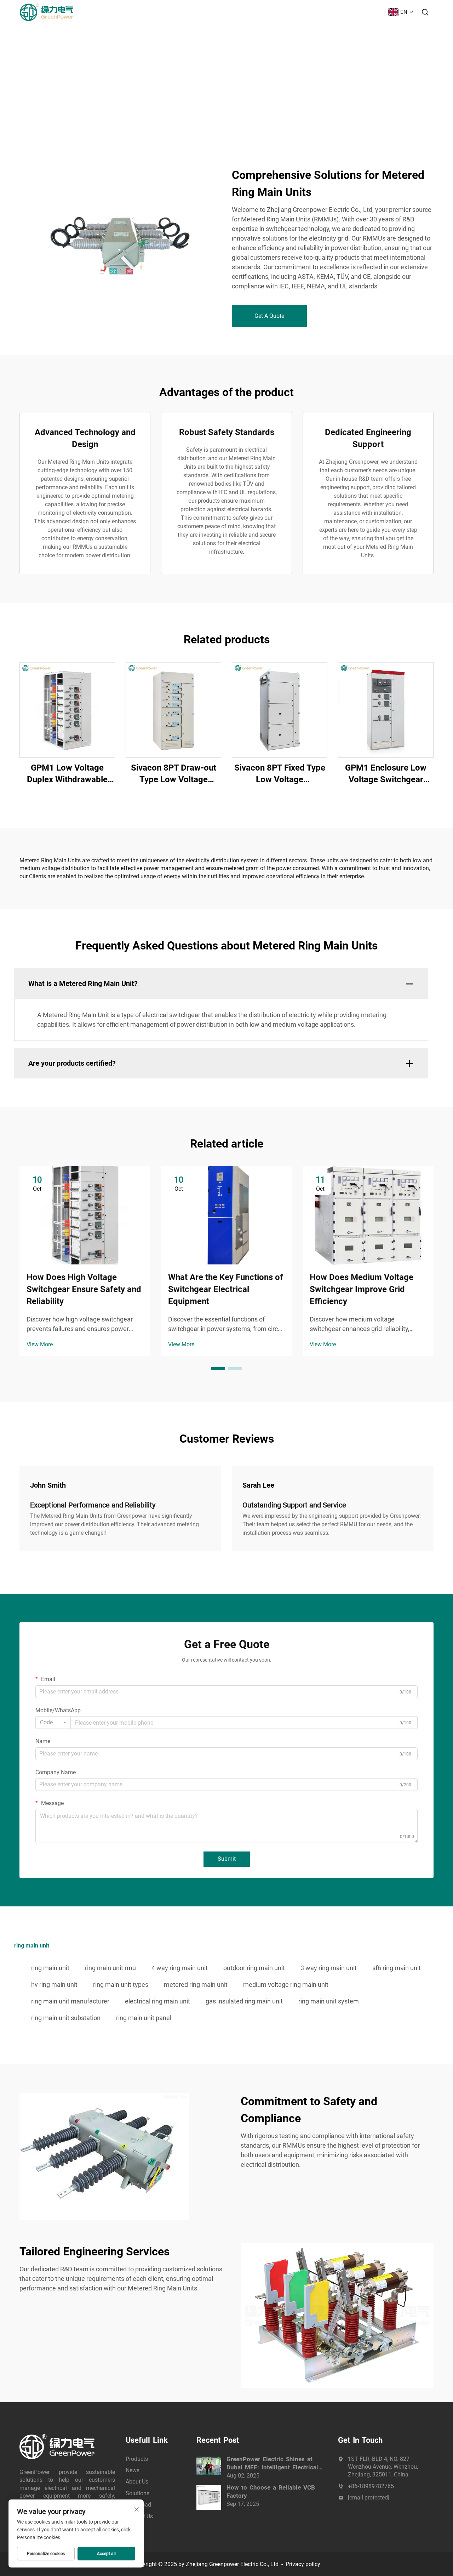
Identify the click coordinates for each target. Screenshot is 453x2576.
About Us (253, 12)
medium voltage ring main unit (286, 1985)
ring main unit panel (144, 2018)
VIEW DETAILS (67, 709)
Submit (227, 1859)
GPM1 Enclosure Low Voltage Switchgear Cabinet (386, 774)
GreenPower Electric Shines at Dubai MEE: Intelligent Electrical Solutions (272, 2464)
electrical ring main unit (157, 2001)
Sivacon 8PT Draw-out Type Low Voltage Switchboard (174, 774)
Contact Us (364, 12)
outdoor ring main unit (254, 1968)
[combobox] (53, 1723)
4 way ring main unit (180, 1968)
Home (165, 12)
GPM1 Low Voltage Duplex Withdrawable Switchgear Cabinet (67, 774)
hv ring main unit (54, 1985)
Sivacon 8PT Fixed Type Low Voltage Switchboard (280, 774)
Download (325, 12)
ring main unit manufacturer (70, 2001)
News (224, 12)
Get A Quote (269, 316)
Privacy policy (303, 2564)
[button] (218, 1369)
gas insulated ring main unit (244, 2001)
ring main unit (50, 1968)
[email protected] (369, 2498)
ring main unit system (329, 2001)
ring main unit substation (66, 2018)
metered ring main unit (196, 1985)
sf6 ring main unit (397, 1968)
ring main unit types (121, 1985)
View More (40, 1344)
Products (195, 12)
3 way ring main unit (329, 1968)
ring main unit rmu (110, 1968)
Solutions (288, 12)
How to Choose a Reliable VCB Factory (271, 2492)
